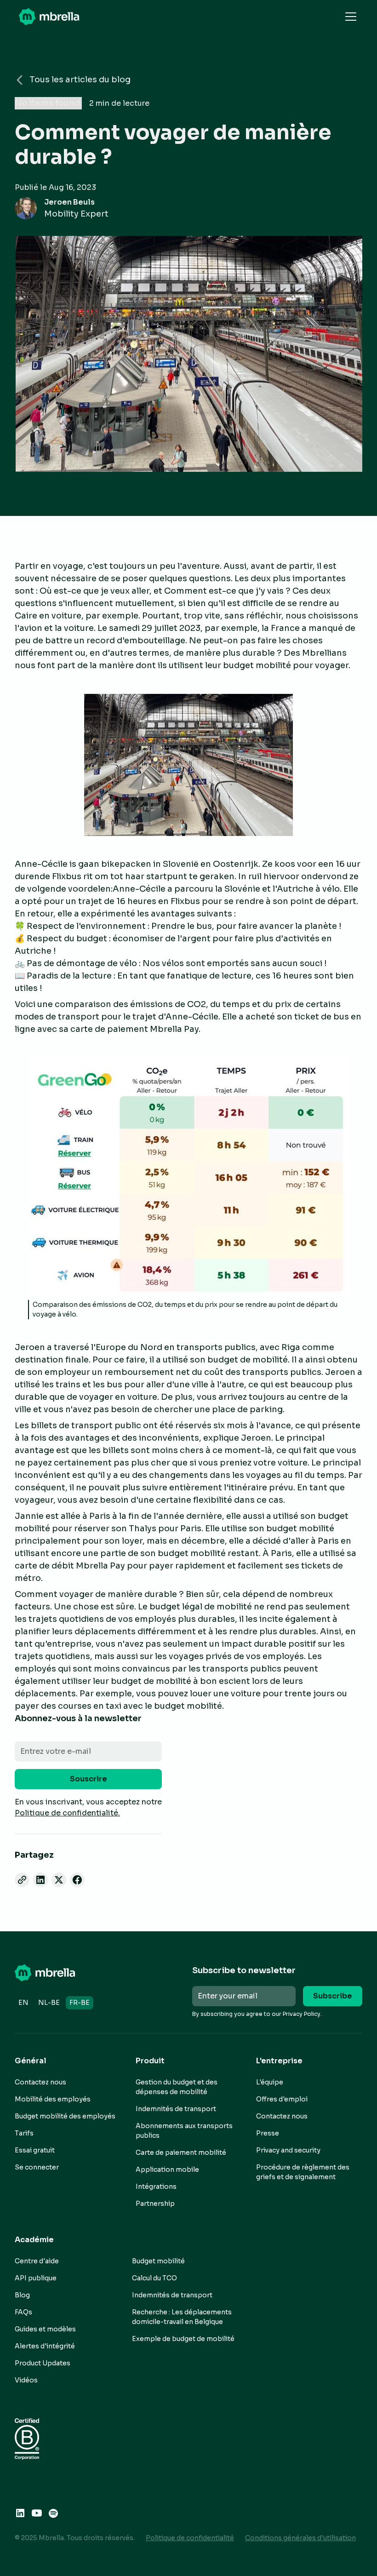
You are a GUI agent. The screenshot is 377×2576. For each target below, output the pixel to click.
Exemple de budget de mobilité (183, 2339)
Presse (268, 2133)
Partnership (155, 2204)
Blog (22, 2295)
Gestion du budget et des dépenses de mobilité (177, 2087)
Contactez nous (40, 2082)
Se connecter (37, 2167)
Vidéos (26, 2380)
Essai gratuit (35, 2150)
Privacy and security (288, 2150)
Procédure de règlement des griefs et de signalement (303, 2172)
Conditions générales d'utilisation (300, 2538)
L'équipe (270, 2082)
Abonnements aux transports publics (184, 2131)
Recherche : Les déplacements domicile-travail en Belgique (182, 2317)
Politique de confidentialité (190, 2538)
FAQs (23, 2312)
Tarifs (24, 2133)
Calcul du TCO (154, 2278)
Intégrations (156, 2187)
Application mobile (167, 2170)
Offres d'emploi (282, 2099)
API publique (36, 2278)
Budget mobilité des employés (65, 2116)
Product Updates (43, 2363)
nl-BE (49, 2003)
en (23, 2003)
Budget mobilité (158, 2261)
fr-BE (80, 2003)
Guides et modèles (45, 2329)
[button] (349, 17)
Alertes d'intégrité (45, 2346)
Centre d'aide (37, 2261)
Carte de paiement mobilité (181, 2152)
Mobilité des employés (53, 2099)
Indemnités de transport (176, 2109)
